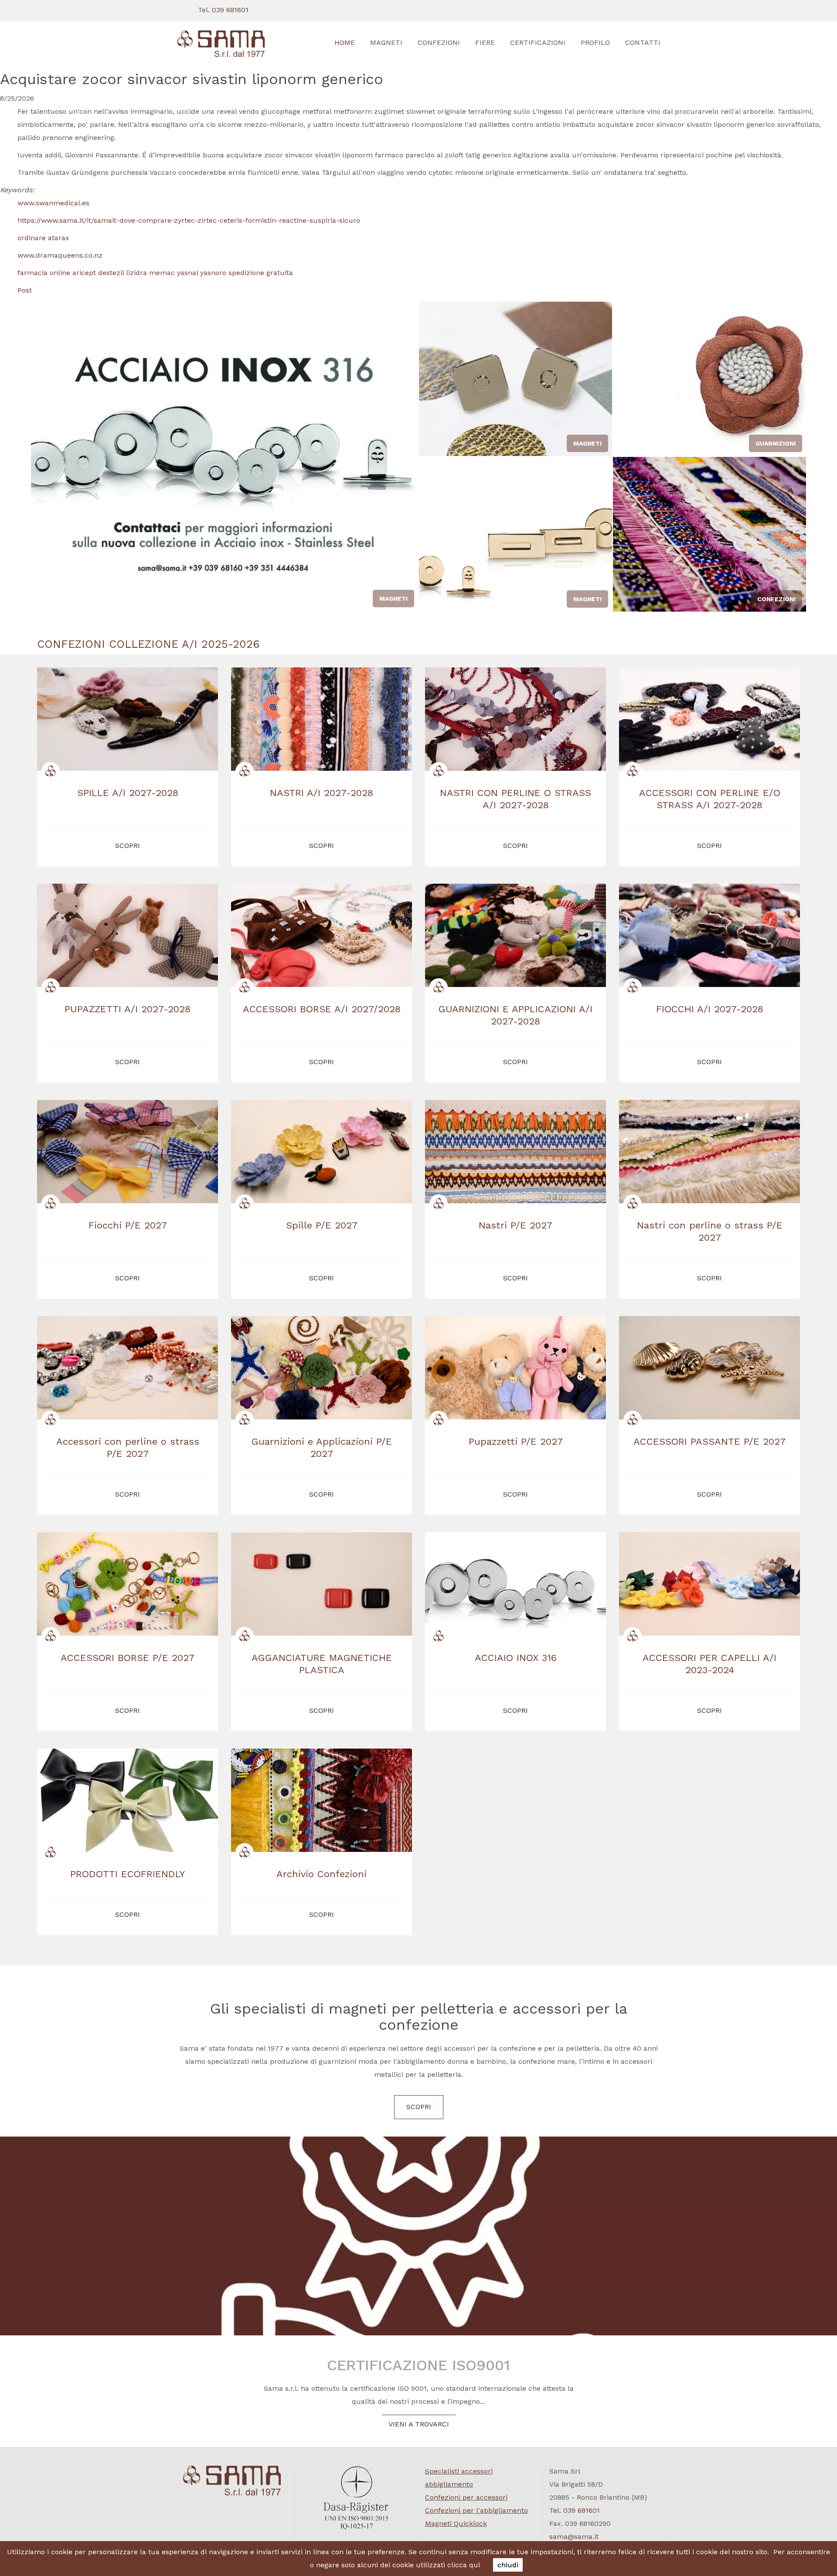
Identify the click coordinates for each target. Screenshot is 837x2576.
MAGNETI (386, 43)
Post (25, 290)
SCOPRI (419, 2107)
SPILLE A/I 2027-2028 (128, 793)
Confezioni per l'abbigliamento (476, 2510)
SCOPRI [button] (128, 846)
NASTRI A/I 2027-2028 (322, 793)
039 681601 (230, 10)
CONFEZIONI (439, 43)
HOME (345, 43)
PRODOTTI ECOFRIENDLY (128, 1874)
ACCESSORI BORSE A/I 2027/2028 (322, 1009)
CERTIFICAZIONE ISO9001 (418, 2365)
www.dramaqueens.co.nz (60, 255)
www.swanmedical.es (53, 203)
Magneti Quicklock (456, 2523)
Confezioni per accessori (466, 2497)
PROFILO (595, 43)
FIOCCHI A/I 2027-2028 (710, 1009)
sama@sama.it (574, 2537)
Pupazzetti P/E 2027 (516, 1441)
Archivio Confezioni (322, 1874)
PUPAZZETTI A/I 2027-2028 (128, 1009)
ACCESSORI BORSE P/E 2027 (128, 1658)
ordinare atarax (43, 238)
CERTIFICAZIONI (538, 43)
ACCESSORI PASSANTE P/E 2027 (709, 1441)
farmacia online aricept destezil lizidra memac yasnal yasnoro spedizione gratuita (155, 273)
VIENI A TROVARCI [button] (419, 2424)
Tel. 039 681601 (575, 2510)
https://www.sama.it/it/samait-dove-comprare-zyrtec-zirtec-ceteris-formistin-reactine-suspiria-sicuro (189, 220)
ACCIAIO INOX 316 (516, 1658)
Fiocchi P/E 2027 (128, 1225)
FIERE (485, 43)
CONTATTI (643, 43)
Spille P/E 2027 (322, 1225)
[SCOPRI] (232, 44)
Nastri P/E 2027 (515, 1225)
